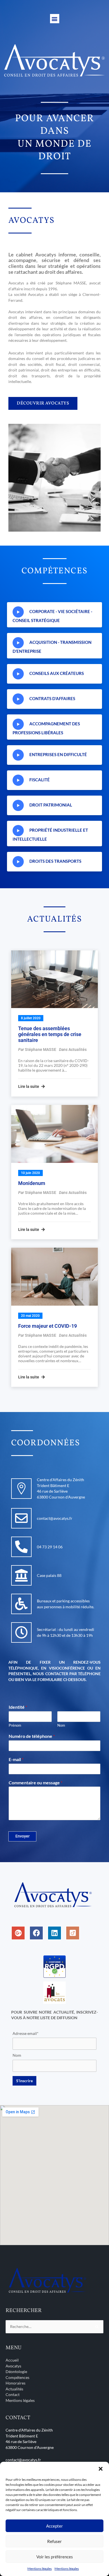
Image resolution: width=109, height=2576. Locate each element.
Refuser (54, 2541)
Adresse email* (26, 2033)
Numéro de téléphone (32, 1736)
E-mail (16, 1759)
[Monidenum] (54, 1134)
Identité (18, 1707)
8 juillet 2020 (31, 1018)
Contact (13, 2394)
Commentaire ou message (35, 1783)
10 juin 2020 (30, 1173)
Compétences (17, 2377)
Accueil (12, 2360)
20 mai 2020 (30, 1316)
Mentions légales (40, 2569)
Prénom (15, 1725)
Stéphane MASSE (41, 1049)
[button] (101, 2469)
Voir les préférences (55, 2557)
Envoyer (22, 1836)
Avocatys (13, 2366)
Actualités (78, 1049)
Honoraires (16, 2383)
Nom (61, 1725)
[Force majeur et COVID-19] (54, 1277)
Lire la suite (29, 1086)
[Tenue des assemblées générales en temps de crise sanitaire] (54, 979)
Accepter (54, 2526)
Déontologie (16, 2372)
